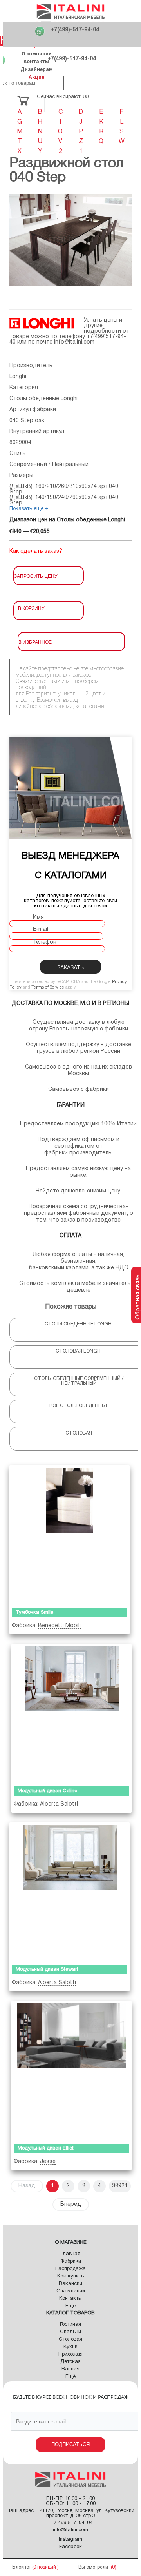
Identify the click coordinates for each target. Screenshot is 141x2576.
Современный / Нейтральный (49, 465)
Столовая (70, 2339)
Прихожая (70, 2354)
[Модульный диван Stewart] (70, 1892)
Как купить (70, 2276)
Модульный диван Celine (47, 1791)
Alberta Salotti (59, 1804)
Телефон (45, 942)
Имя (38, 917)
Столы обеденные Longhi (43, 399)
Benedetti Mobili (59, 1626)
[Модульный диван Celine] (71, 1713)
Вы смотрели (93, 2567)
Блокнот (22, 2567)
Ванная (70, 2369)
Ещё (70, 2306)
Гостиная (70, 2325)
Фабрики (71, 2261)
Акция (37, 77)
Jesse (48, 2162)
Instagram (70, 2540)
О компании (37, 54)
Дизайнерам (37, 69)
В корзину (31, 608)
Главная (70, 2254)
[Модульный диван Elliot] (71, 2070)
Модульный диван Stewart (47, 1970)
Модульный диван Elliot (46, 2148)
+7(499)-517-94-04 (75, 30)
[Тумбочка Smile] (70, 1535)
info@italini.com (74, 342)
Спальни (70, 2332)
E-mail (41, 929)
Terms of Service (48, 987)
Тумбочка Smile (34, 1613)
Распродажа (70, 2269)
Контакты (36, 61)
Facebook (70, 2547)
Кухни (70, 2347)
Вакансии (70, 2284)
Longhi (18, 377)
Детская (70, 2362)
